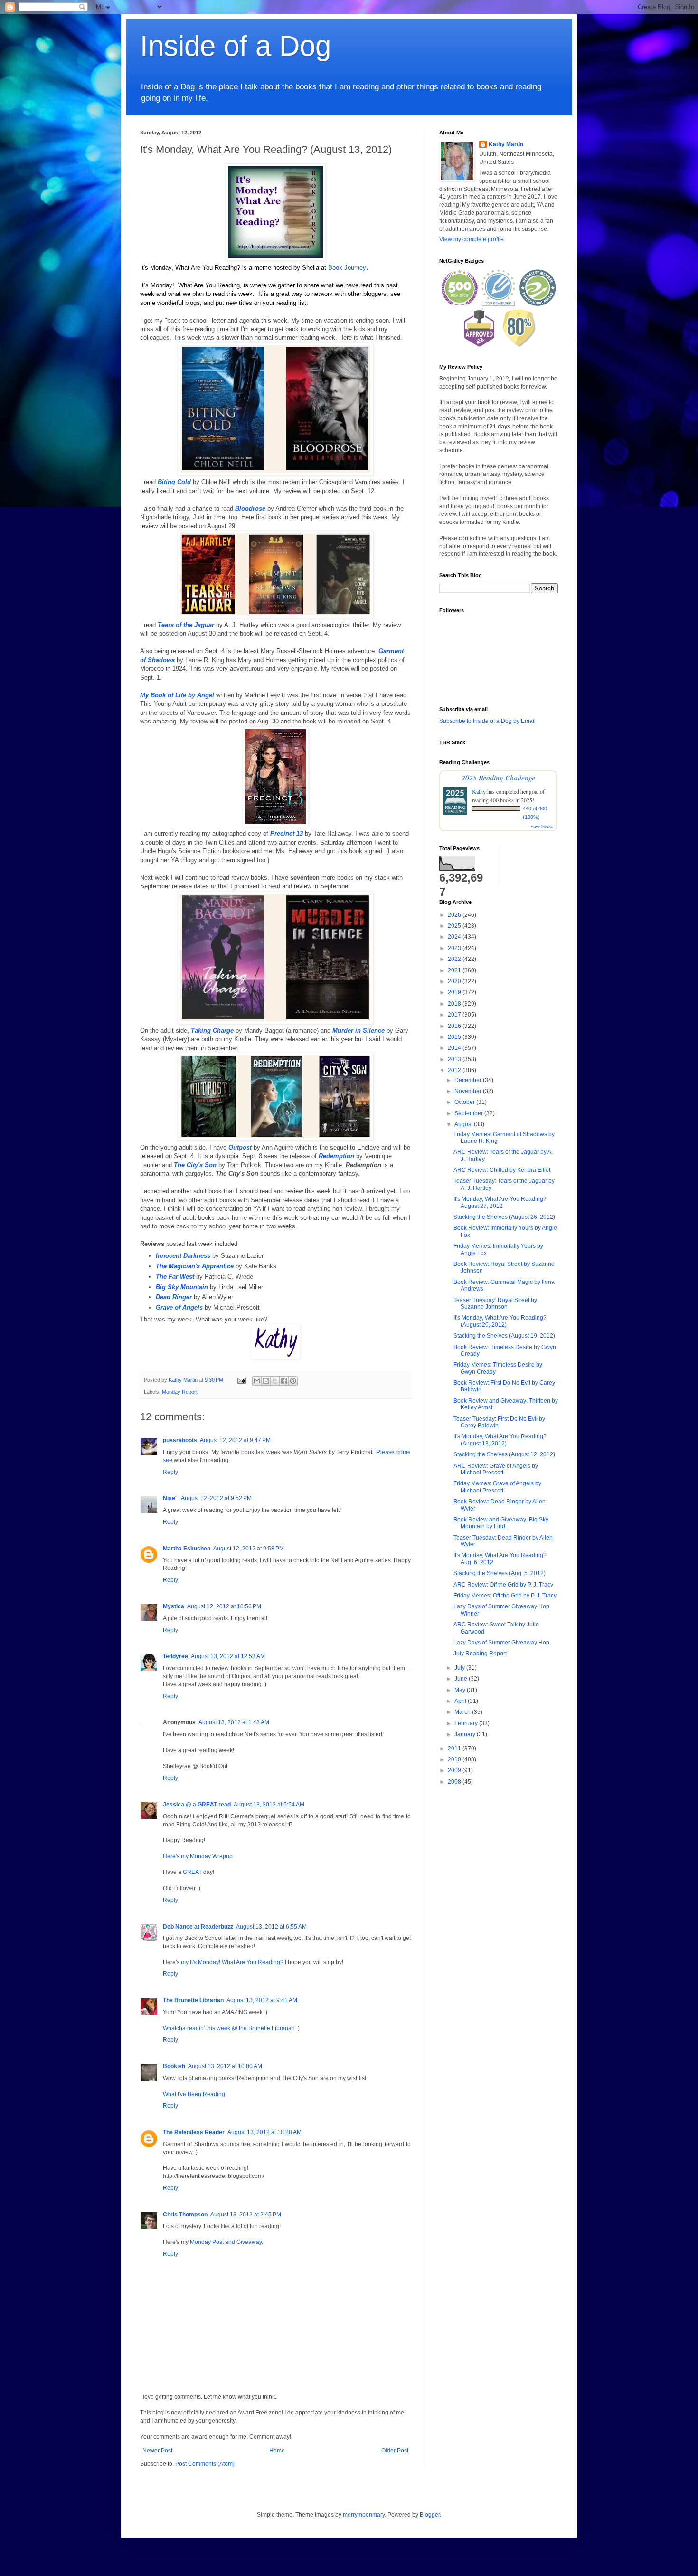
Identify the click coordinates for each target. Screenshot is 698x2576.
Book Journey (347, 268)
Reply (170, 1472)
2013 (455, 1059)
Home (277, 2451)
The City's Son (195, 1165)
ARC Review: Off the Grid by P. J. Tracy (503, 1585)
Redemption (336, 1156)
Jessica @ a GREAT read (197, 1805)
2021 (455, 970)
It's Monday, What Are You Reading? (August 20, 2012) (500, 1321)
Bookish (174, 2066)
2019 (455, 992)
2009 (455, 1770)
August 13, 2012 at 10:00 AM (225, 2066)
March (463, 1712)
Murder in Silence (358, 1031)
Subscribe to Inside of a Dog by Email (487, 721)
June (462, 1679)
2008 (455, 1782)
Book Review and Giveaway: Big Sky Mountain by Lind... (501, 1523)
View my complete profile (472, 239)
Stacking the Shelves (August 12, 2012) (504, 1454)
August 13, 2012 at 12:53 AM (228, 1656)
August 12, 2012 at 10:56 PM (224, 1606)
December (469, 1080)
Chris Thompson (185, 2215)
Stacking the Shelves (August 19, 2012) (504, 1336)
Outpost (240, 1147)
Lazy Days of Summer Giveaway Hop (501, 1643)
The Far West (175, 1277)
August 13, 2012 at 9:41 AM (262, 2000)
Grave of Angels (179, 1307)
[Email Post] (241, 1380)
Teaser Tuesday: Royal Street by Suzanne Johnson (495, 1303)
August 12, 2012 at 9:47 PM (235, 1440)
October (465, 1102)
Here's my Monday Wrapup (198, 1856)
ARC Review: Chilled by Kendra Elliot (502, 1170)
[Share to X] (275, 1381)
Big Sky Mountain (182, 1287)
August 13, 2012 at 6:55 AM (271, 1927)
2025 (455, 926)
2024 (455, 937)
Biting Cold (174, 482)
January (466, 1734)
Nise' (170, 1498)
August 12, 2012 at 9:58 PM (249, 1549)
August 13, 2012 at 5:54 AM (269, 1805)
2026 (455, 915)
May (461, 1690)
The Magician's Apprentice (195, 1266)
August (464, 1124)
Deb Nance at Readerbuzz (198, 1927)
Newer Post (157, 2451)
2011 (455, 1749)
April (461, 1701)
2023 (455, 948)
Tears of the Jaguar (186, 625)
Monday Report (180, 1392)
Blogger (430, 2515)
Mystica (174, 1606)
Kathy (479, 791)
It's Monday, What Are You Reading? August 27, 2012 (500, 1202)
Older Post (395, 2451)
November (469, 1091)
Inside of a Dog (236, 46)
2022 (455, 959)
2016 (455, 1026)
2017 (455, 1015)
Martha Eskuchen (187, 1549)
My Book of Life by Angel (177, 695)
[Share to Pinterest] (293, 1381)
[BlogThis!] (266, 1381)
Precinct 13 (287, 833)
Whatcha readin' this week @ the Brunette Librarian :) (231, 2028)
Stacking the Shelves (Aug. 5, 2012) (500, 1573)
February (467, 1723)
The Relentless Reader (194, 2132)
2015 (455, 1037)
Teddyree (175, 1656)
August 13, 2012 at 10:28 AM (264, 2132)
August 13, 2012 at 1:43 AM (234, 1722)
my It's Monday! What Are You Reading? (233, 1962)
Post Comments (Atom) (205, 2464)
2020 (455, 981)
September (469, 1113)
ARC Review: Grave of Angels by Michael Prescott (496, 1469)
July (460, 1668)
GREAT (192, 1872)
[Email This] (257, 1381)
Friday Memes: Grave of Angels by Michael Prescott (497, 1487)
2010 (455, 1759)
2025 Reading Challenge (498, 777)
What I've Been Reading (194, 2094)
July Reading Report (480, 1654)
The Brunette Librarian (193, 2000)
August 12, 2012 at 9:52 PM (216, 1498)
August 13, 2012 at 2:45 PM (246, 2215)
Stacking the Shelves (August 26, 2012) (504, 1217)
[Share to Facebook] (284, 1381)
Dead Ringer (174, 1297)
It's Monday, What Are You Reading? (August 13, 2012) (500, 1440)
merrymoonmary (364, 2515)
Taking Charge (212, 1031)
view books (542, 826)
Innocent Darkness (183, 1256)
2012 (455, 1070)
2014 (455, 1048)
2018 (455, 1004)
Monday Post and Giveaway (226, 2242)
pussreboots (180, 1440)
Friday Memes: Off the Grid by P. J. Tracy (505, 1596)
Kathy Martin (506, 144)
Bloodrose (250, 509)
